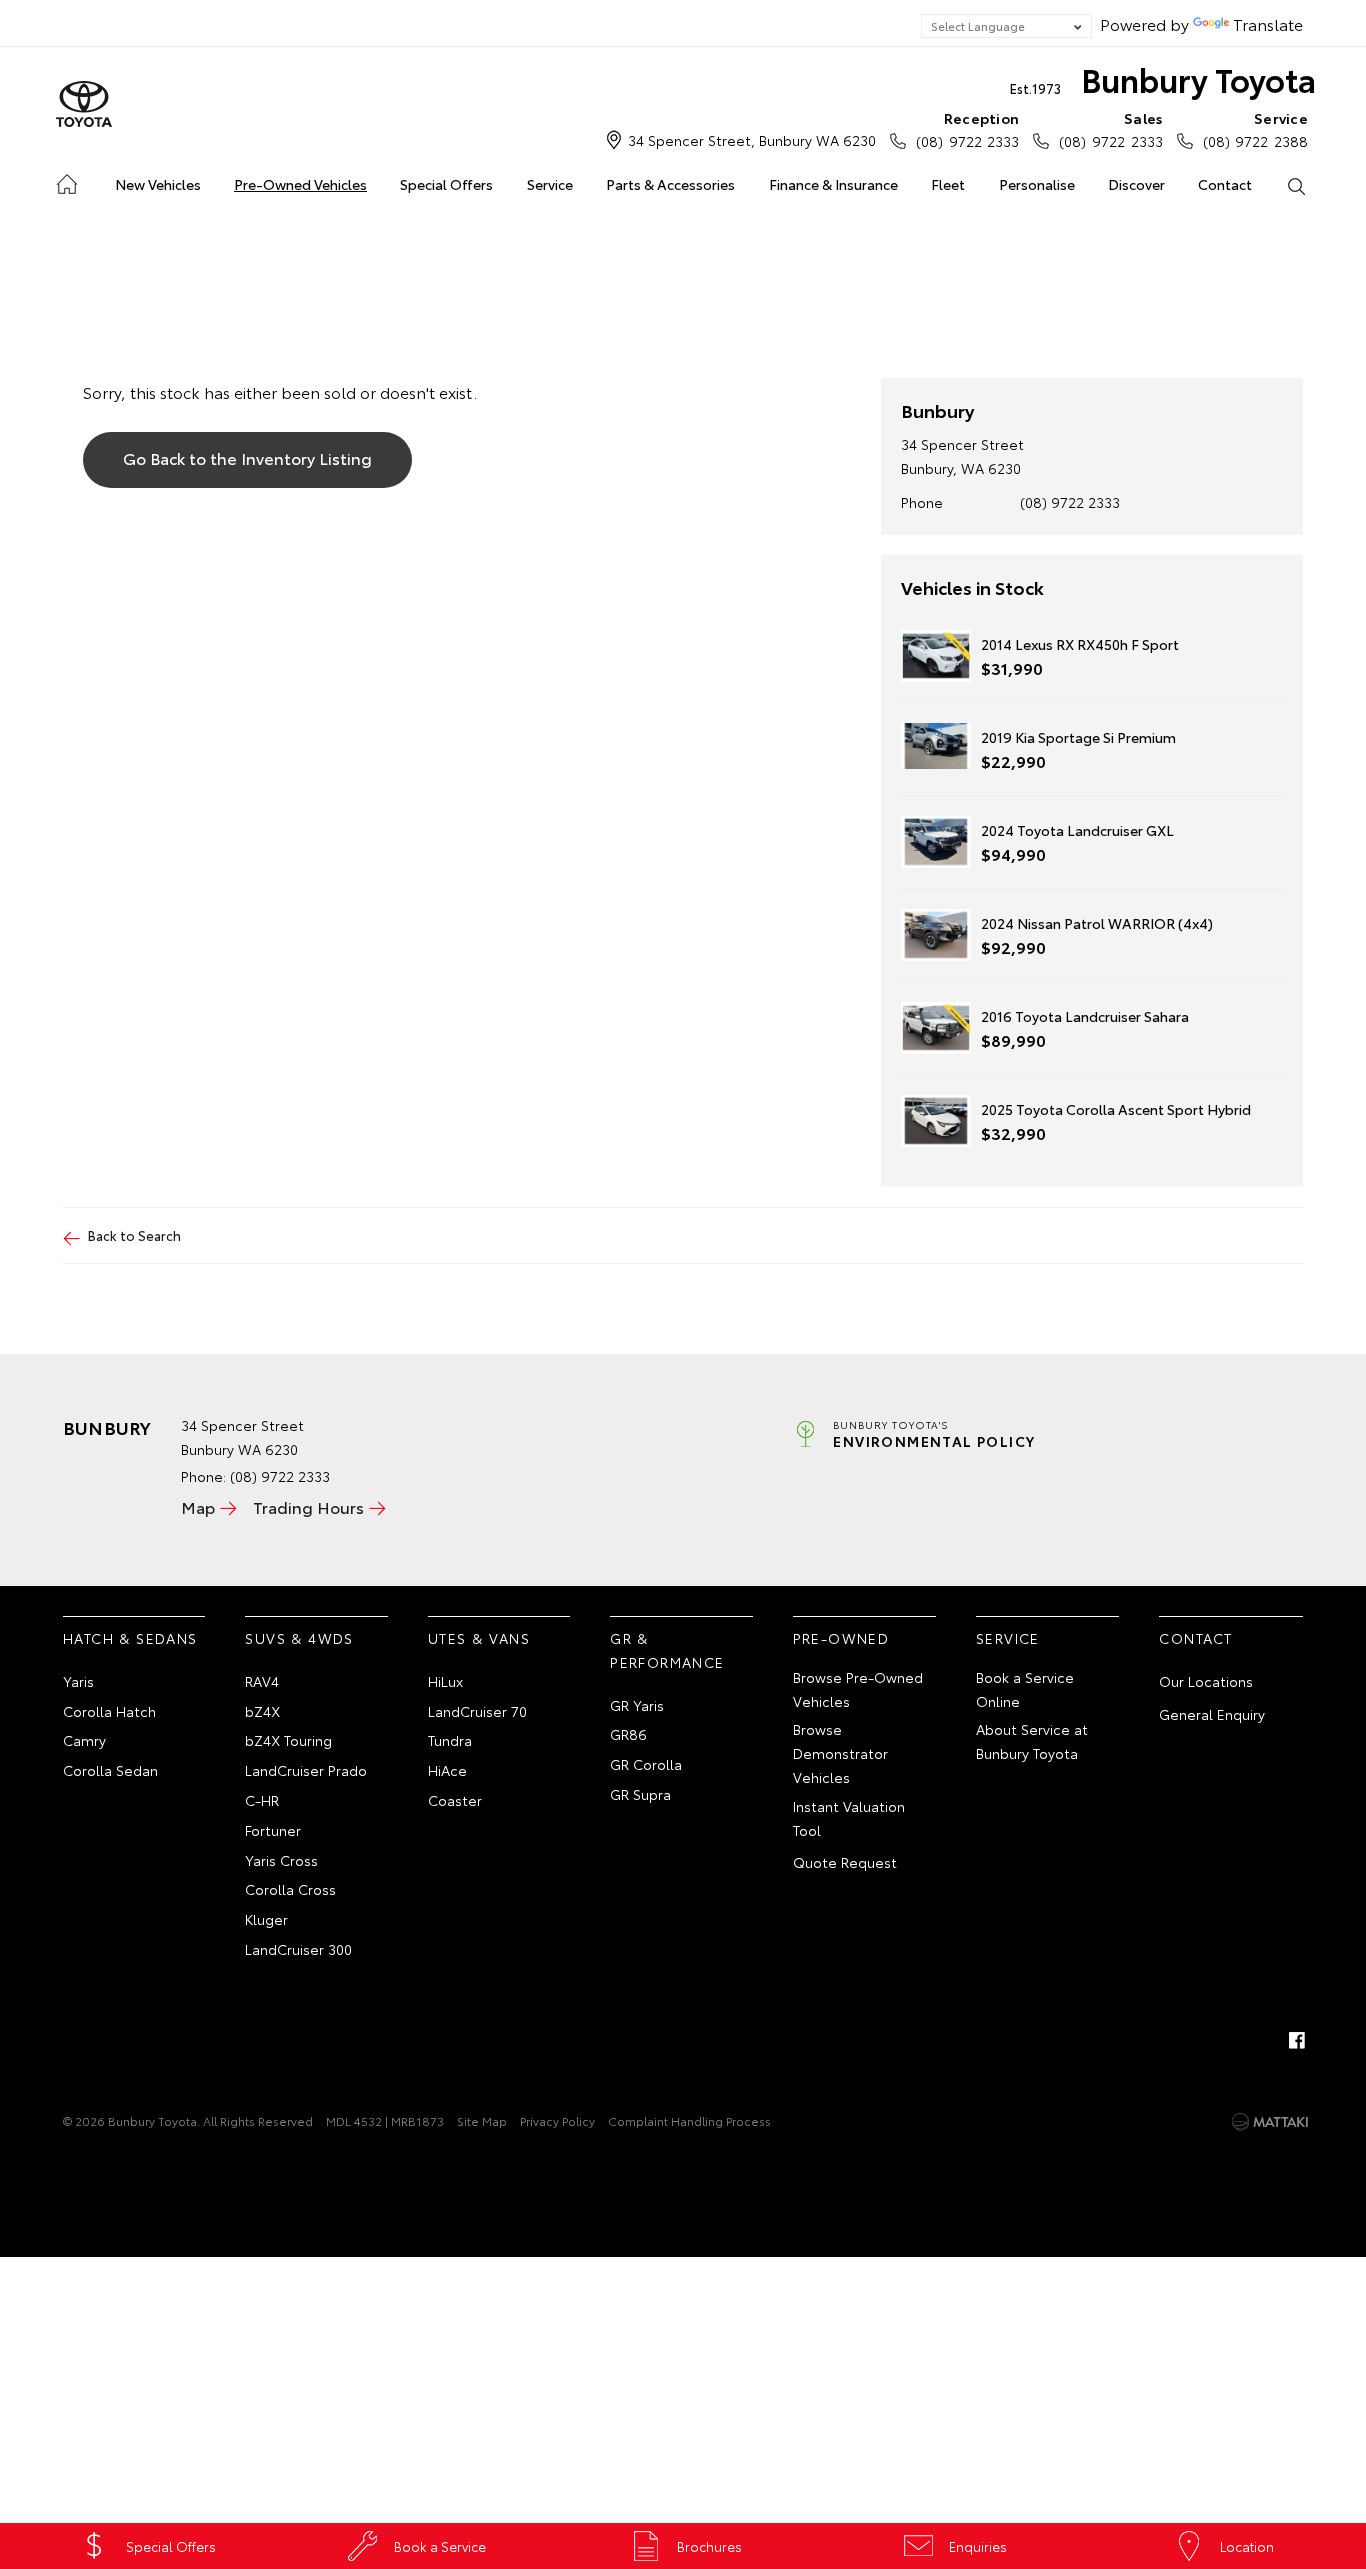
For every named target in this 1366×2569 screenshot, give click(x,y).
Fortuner (273, 1830)
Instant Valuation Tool (849, 1818)
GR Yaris (637, 1705)
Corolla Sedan (110, 1770)
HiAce (447, 1770)
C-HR (262, 1800)
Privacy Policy (557, 2120)
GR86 (628, 1734)
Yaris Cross (281, 1860)
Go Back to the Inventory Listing (247, 457)
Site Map (482, 2120)
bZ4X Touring (288, 1740)
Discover (1136, 184)
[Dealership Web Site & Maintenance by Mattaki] (1270, 2122)
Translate (1268, 23)
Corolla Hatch (109, 1711)
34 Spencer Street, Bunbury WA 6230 (752, 140)
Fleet (948, 184)
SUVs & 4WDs (299, 1638)
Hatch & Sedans (130, 1638)
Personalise (1037, 184)
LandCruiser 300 (298, 1949)
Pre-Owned (841, 1638)
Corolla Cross (290, 1889)
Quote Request (845, 1862)
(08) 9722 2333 (967, 129)
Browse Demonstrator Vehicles (840, 1753)
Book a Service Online (1025, 1689)
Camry (84, 1740)
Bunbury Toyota (1163, 78)
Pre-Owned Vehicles (300, 184)
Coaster (455, 1800)
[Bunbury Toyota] (84, 105)
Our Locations (1206, 1681)
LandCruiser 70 (477, 1711)
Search (1296, 185)
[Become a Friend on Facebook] (1297, 2040)
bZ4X (262, 1711)
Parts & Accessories (670, 184)
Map (198, 1506)
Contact (1225, 184)
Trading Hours (308, 1506)
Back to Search (134, 1235)
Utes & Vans (479, 1638)
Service (550, 184)
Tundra (450, 1740)
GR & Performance (667, 1650)
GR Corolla (646, 1764)
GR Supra (640, 1794)
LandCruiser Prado (306, 1770)
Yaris (78, 1681)
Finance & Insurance (833, 184)
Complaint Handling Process (689, 2120)
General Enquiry (1212, 1714)
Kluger (266, 1919)
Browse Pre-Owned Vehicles (858, 1689)
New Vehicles (158, 184)
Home (65, 180)
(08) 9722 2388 (1255, 129)
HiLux (445, 1681)
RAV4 (262, 1681)
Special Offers (446, 184)
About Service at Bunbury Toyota (1032, 1741)
